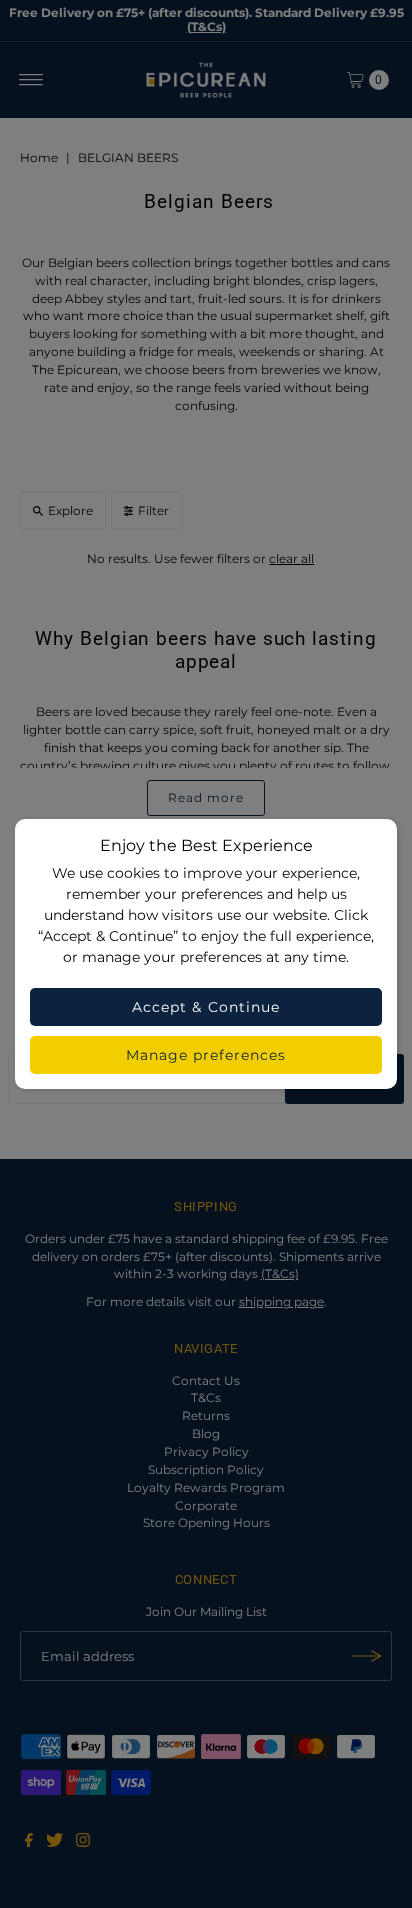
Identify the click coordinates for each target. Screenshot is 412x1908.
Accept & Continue (206, 1007)
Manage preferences (206, 1055)
